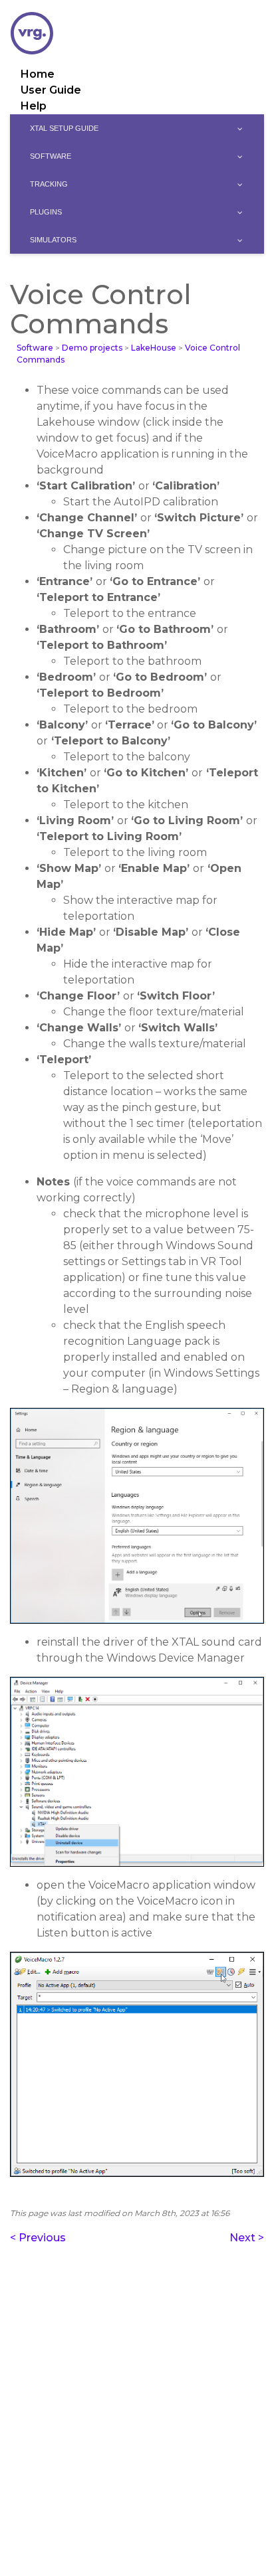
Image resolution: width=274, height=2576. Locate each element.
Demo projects (92, 348)
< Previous (38, 2238)
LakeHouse (154, 348)
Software (35, 348)
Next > (247, 2238)
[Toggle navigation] (255, 3)
